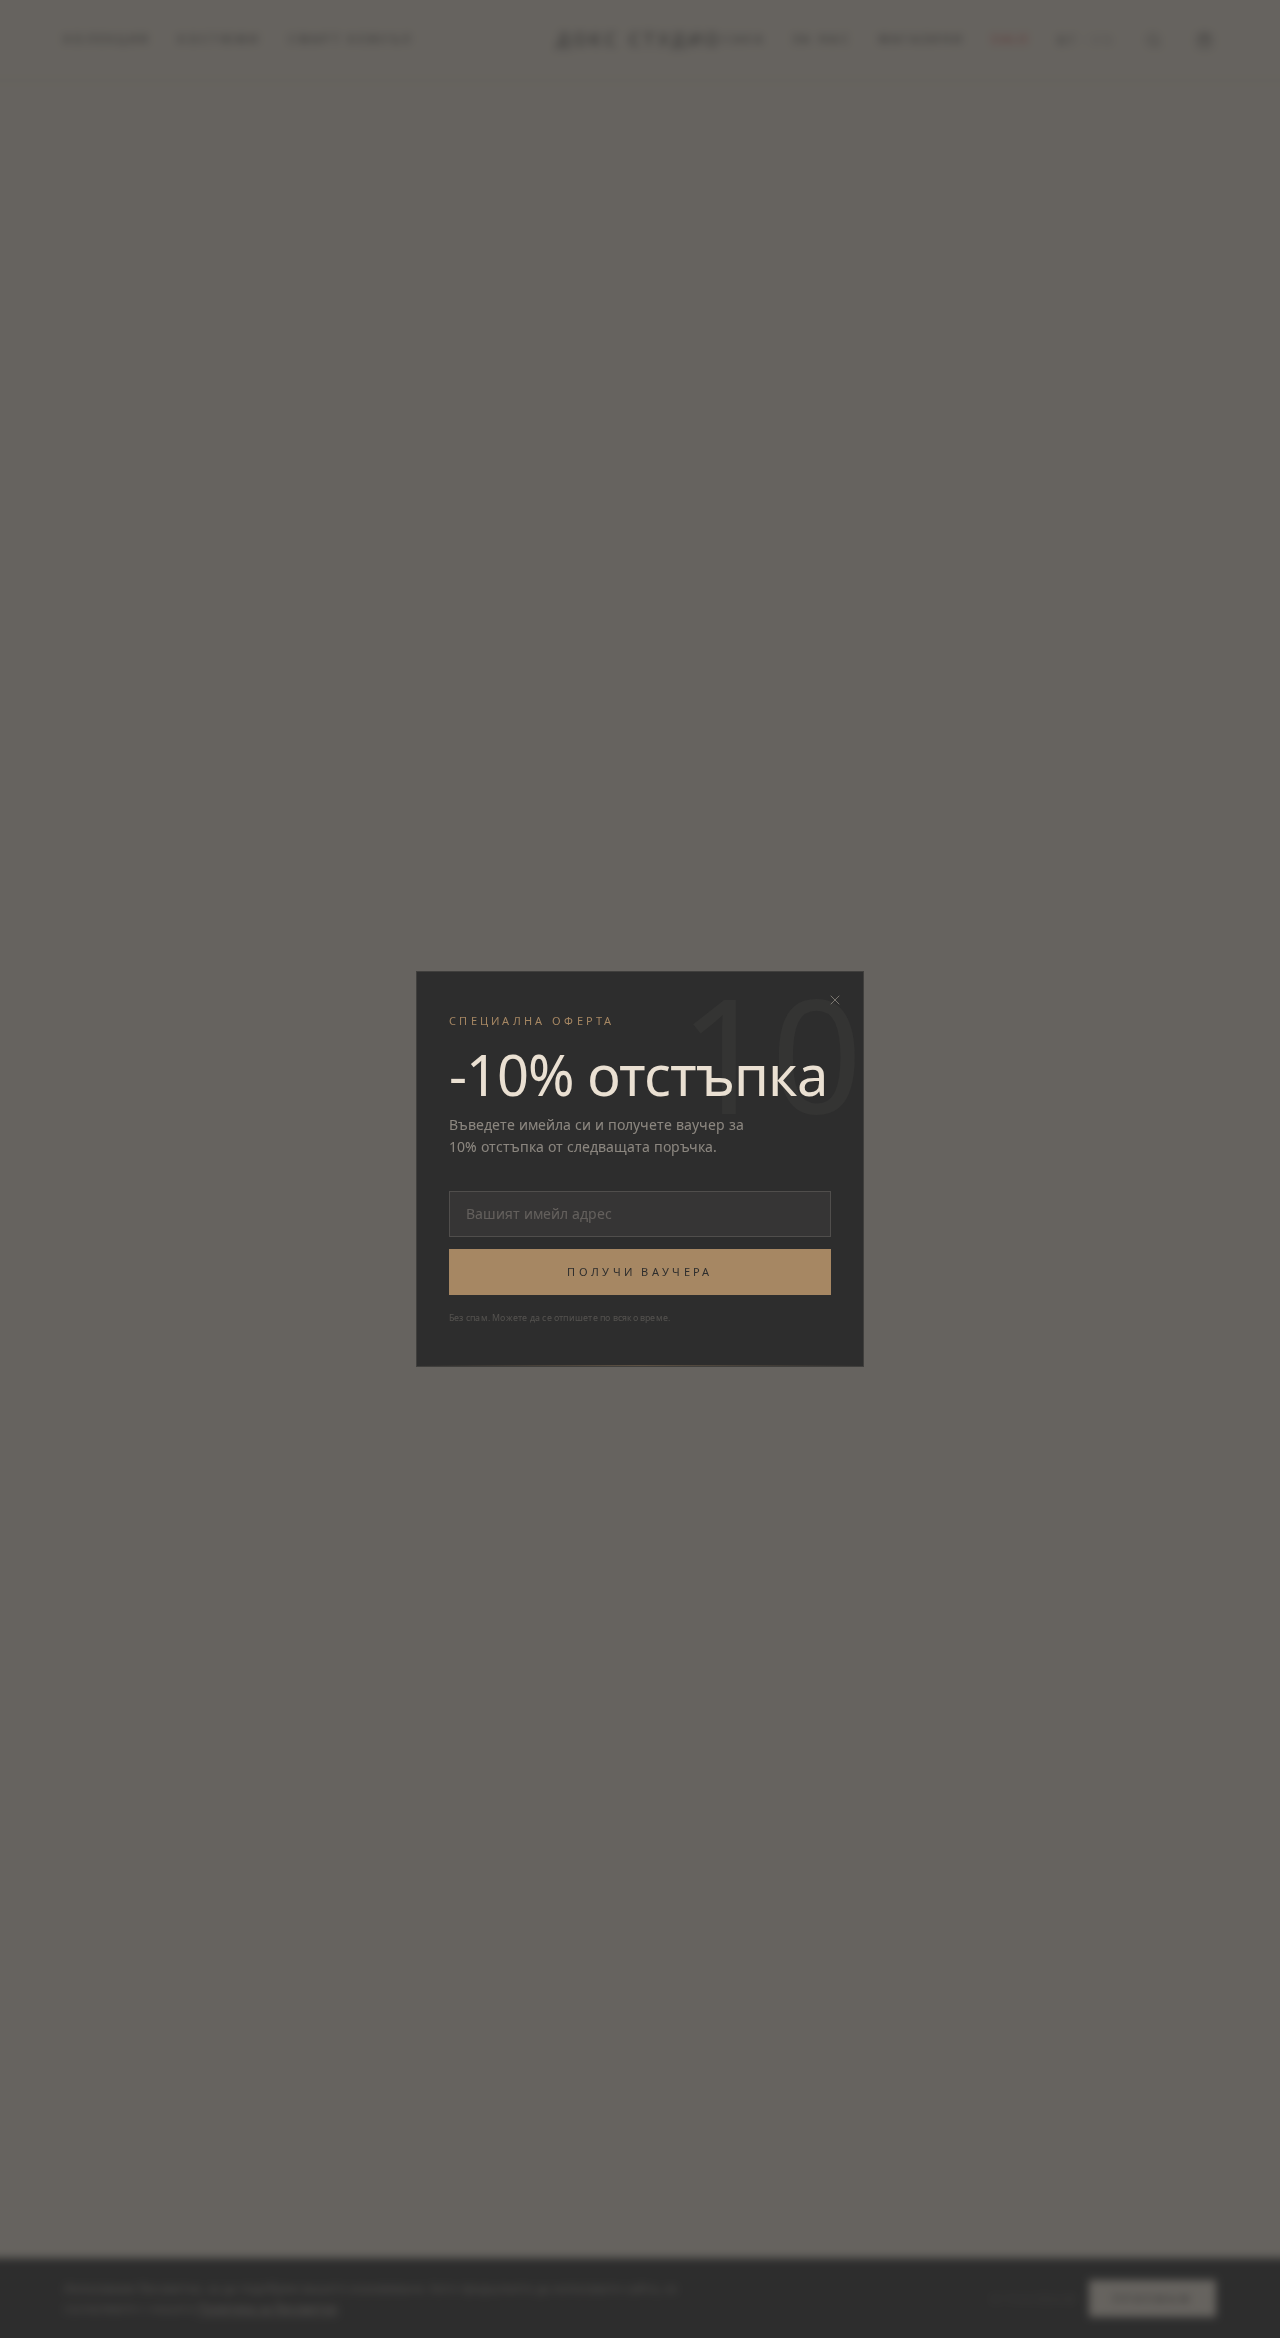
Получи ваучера (639, 1271)
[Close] (835, 1000)
